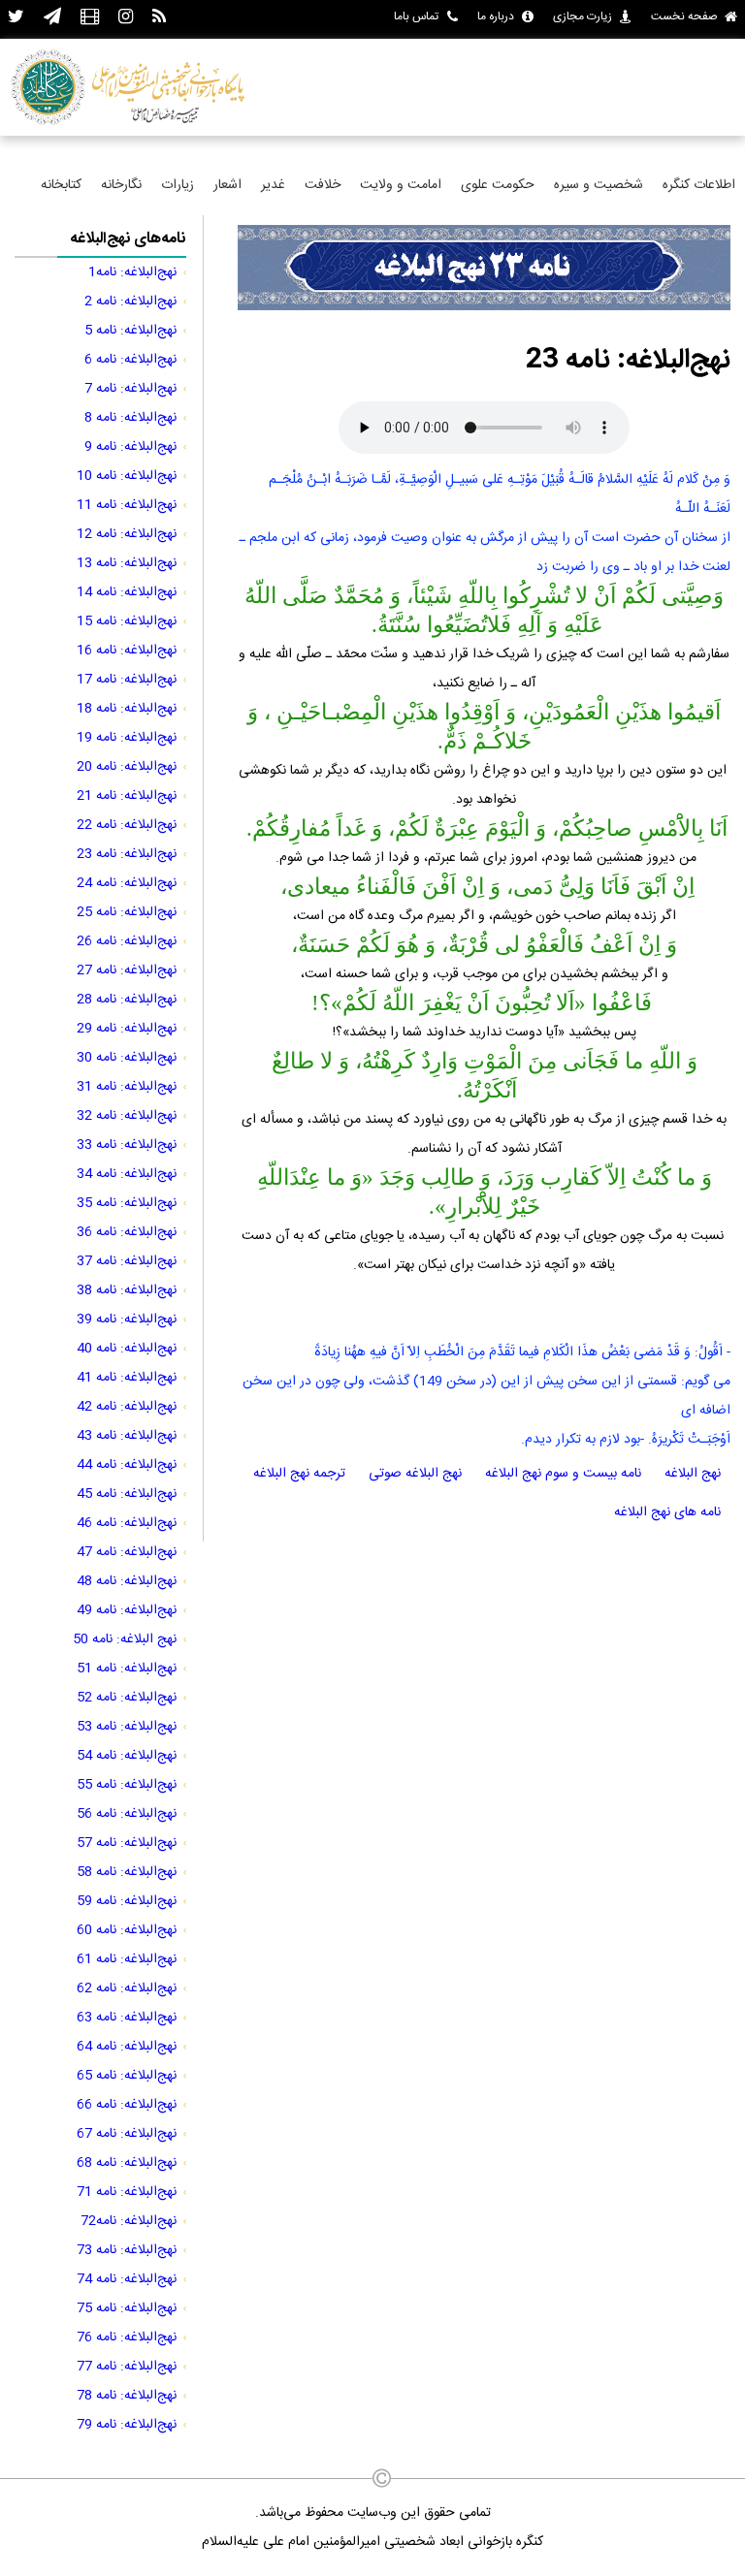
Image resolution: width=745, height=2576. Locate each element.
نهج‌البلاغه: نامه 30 (127, 1058)
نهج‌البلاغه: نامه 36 (127, 1232)
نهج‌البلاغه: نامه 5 (130, 331)
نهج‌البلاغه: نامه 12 (127, 534)
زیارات (178, 185)
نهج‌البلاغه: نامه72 (129, 2221)
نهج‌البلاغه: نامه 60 (127, 1930)
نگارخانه (121, 185)
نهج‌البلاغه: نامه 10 (127, 476)
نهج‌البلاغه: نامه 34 (127, 1174)
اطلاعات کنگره (699, 185)
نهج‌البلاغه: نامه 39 (127, 1320)
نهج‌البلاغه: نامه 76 (127, 2337)
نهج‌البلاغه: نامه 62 (127, 1988)
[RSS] (159, 18)
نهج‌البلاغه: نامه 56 (127, 1814)
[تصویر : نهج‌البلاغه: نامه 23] (484, 307)
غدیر (273, 185)
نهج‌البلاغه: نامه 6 (130, 360)
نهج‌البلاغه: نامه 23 (127, 854)
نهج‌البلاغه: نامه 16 (127, 651)
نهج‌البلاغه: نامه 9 (130, 447)
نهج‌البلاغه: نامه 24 (127, 883)
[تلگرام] (52, 18)
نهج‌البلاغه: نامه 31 (127, 1087)
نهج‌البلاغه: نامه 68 (127, 2163)
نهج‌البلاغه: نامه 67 (127, 2134)
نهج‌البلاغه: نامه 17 (127, 680)
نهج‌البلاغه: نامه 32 (127, 1116)
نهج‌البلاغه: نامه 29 (127, 1029)
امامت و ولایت (401, 185)
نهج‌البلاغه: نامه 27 (127, 970)
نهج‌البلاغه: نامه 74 (127, 2279)
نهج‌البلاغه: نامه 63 (127, 2018)
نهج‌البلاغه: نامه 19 (127, 738)
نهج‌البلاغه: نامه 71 (127, 2192)
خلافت (323, 185)
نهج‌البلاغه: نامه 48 (127, 1581)
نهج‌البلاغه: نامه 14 (127, 592)
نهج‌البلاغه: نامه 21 (127, 796)
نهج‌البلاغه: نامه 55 (127, 1785)
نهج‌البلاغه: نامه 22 (127, 825)
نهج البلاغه (693, 1474)
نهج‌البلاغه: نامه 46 (127, 1523)
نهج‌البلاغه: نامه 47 (127, 1552)
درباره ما (496, 16)
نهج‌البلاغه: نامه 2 (130, 302)
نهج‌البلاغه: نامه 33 (127, 1145)
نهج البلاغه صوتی (415, 1474)
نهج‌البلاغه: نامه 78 (127, 2396)
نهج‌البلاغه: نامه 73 (127, 2250)
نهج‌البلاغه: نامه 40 (127, 1349)
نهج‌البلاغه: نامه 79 (127, 2425)
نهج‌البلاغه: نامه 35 (127, 1203)
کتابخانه (61, 185)
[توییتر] (16, 18)
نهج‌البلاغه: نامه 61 (127, 1959)
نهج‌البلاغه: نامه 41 (127, 1378)
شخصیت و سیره (599, 185)
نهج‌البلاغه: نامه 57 (127, 1843)
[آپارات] (90, 18)
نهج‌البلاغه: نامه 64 (127, 2047)
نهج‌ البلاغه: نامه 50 (125, 1639)
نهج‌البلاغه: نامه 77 (127, 2367)
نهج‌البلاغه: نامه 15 (127, 621)
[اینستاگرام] (126, 18)
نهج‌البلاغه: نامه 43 (127, 1436)
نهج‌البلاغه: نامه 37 (127, 1261)
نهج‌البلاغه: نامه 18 (127, 709)
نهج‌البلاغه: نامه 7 (130, 389)
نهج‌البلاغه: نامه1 (132, 272)
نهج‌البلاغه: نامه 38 (127, 1290)
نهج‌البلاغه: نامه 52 (127, 1698)
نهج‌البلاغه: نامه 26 (127, 941)
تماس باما (416, 16)
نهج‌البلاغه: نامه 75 (127, 2308)
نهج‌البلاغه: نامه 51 (127, 1669)
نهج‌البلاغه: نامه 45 (127, 1494)
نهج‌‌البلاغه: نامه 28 (127, 1000)
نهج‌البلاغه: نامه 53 (127, 1727)
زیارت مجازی (583, 16)
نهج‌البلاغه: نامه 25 (127, 912)
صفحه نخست (684, 16)
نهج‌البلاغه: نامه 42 (127, 1407)
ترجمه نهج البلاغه (299, 1474)
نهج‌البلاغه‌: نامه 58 (127, 1872)
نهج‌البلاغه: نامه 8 (130, 418)
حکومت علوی (498, 185)
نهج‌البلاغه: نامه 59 (127, 1901)
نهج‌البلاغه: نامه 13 (127, 563)
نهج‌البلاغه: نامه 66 (127, 2105)
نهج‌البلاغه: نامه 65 (127, 2076)
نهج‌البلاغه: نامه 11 (127, 505)
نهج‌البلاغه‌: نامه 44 (127, 1465)
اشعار (227, 185)
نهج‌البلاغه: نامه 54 (127, 1756)
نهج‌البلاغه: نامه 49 (127, 1610)
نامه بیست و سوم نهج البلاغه (563, 1474)
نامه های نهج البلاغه (667, 1512)
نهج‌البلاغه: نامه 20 (127, 767)
